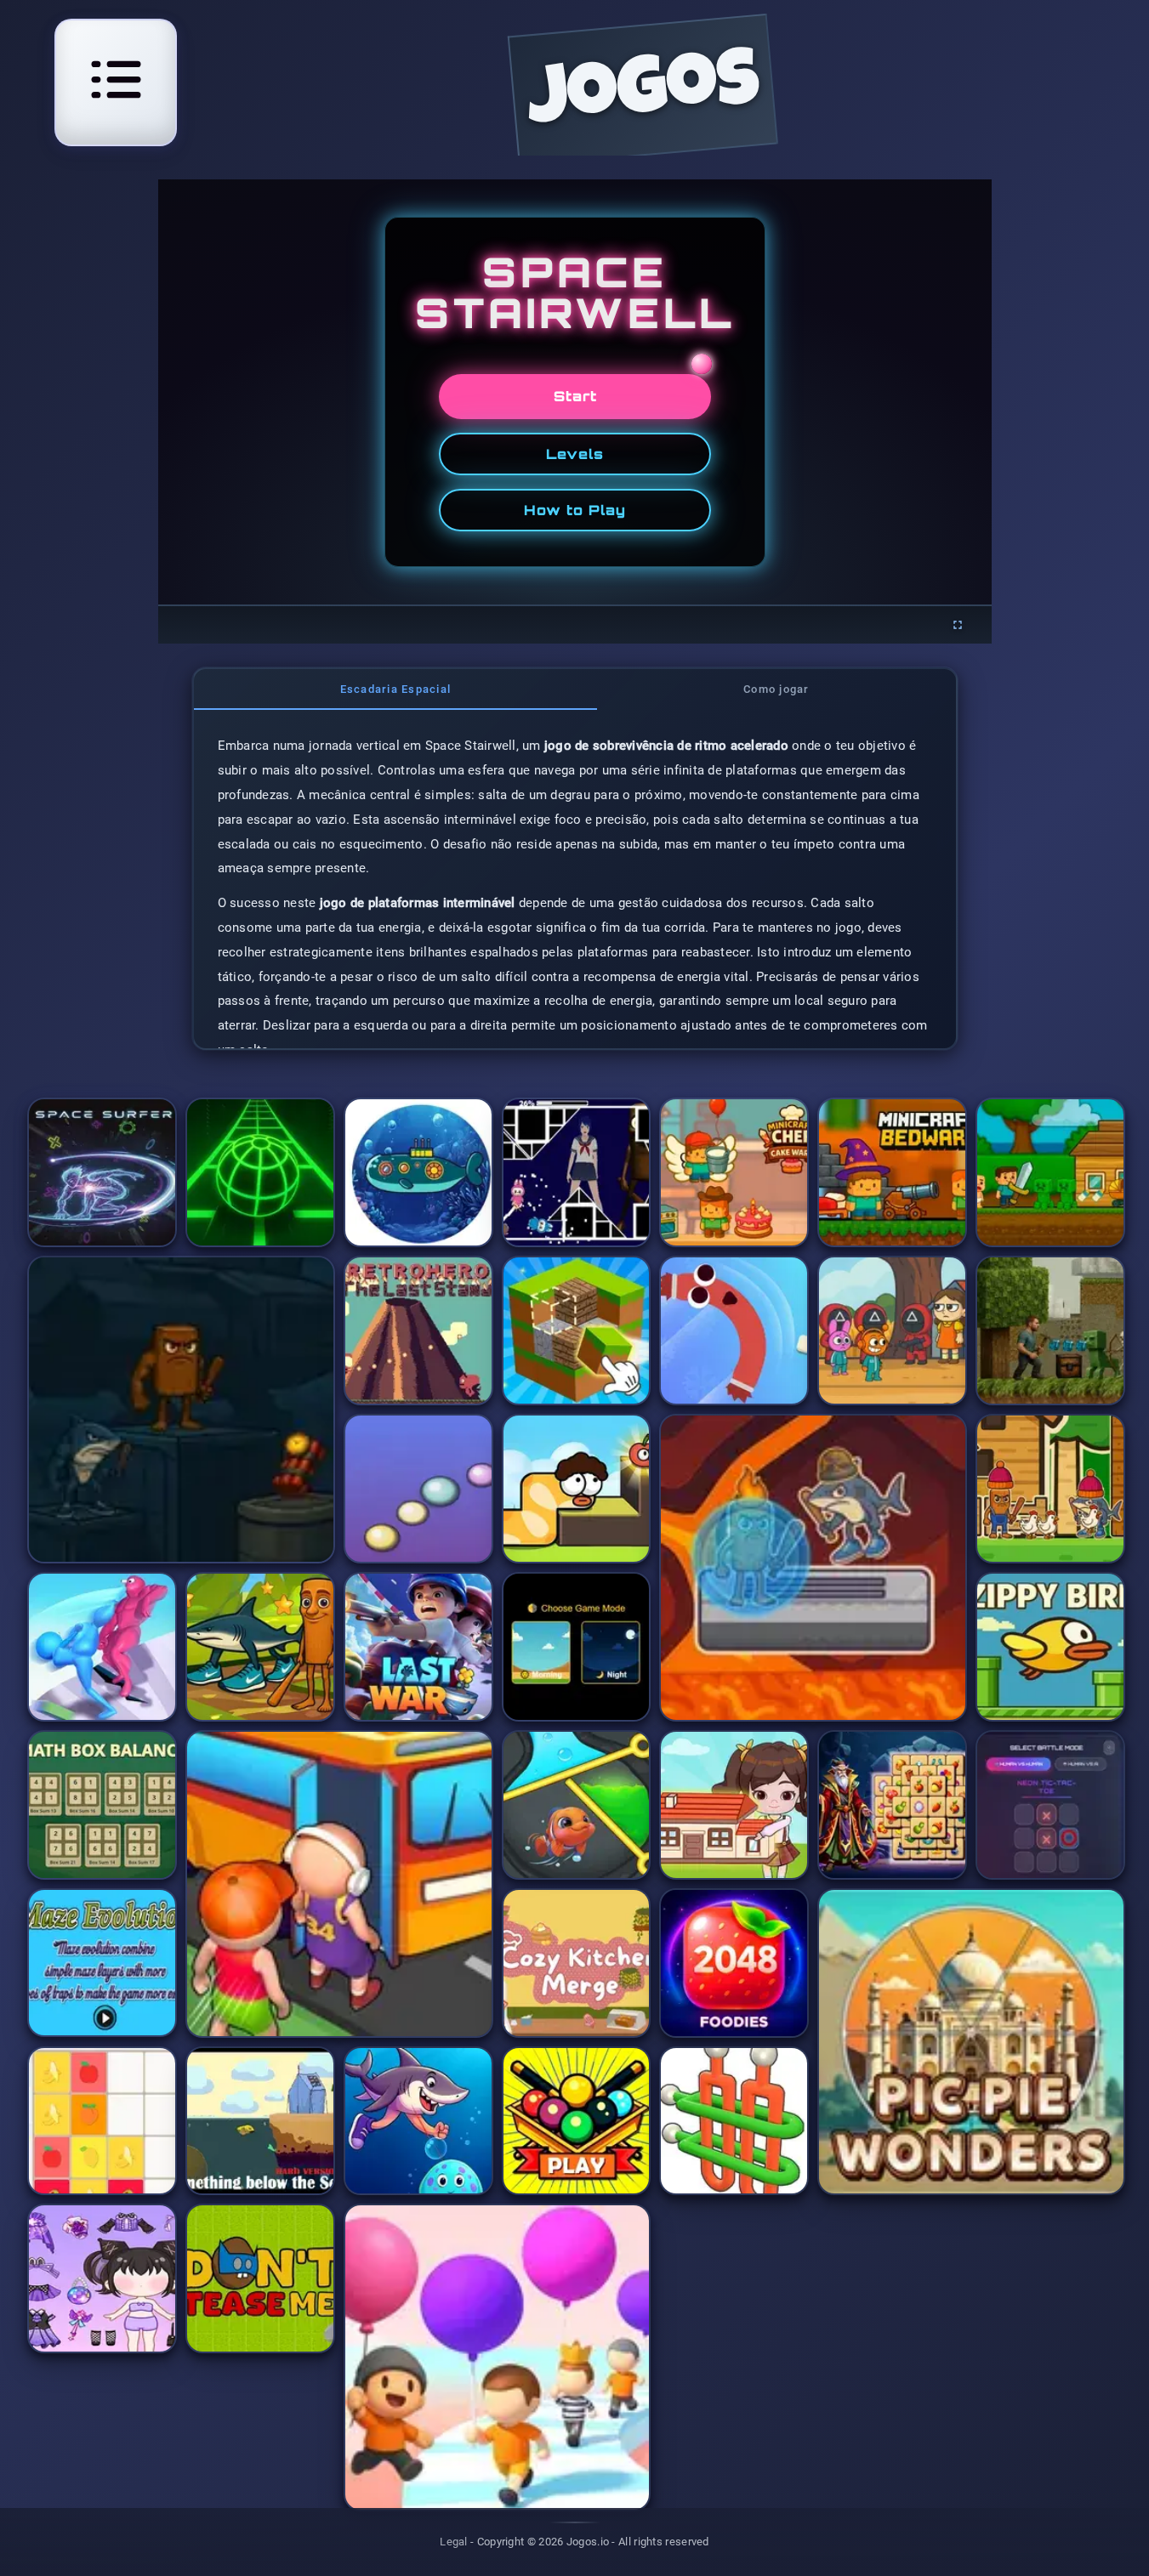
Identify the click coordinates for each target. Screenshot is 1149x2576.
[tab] (396, 689)
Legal (454, 2542)
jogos (643, 96)
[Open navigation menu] (116, 80)
